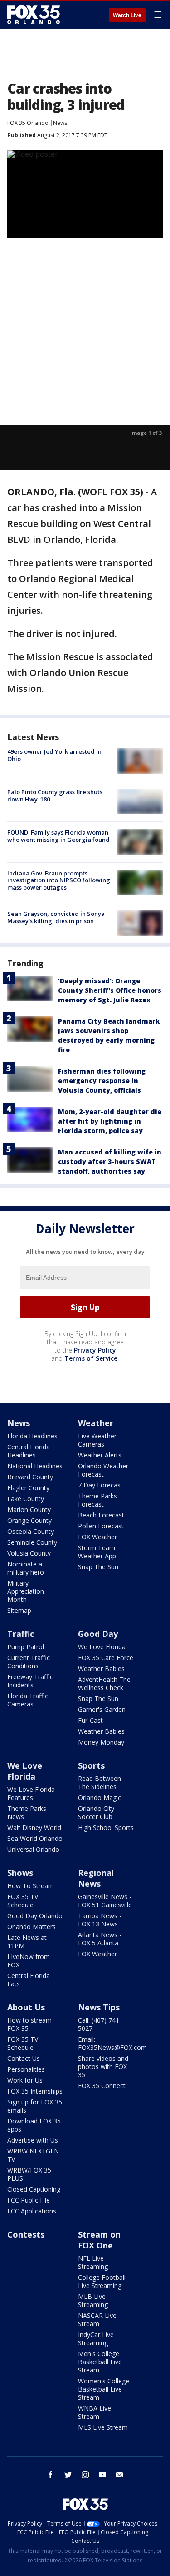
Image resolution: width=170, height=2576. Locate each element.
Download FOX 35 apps (34, 2125)
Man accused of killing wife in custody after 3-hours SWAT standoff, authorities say (110, 1161)
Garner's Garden (102, 1709)
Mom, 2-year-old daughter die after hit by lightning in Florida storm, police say (110, 1121)
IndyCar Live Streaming (96, 2339)
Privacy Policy (95, 1350)
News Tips (99, 2007)
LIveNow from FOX (29, 1961)
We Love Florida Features (31, 1793)
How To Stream (31, 1886)
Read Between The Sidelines (100, 1783)
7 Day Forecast (100, 1485)
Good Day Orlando (35, 1916)
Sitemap (19, 1610)
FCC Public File (29, 2200)
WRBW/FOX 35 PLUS (29, 2174)
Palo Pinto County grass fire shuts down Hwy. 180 (55, 796)
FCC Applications (32, 2211)
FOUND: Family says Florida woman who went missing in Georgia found (58, 836)
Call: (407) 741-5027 (100, 2024)
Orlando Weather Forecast (103, 1470)
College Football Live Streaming (102, 2281)
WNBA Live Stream (95, 2412)
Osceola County (31, 1531)
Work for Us (25, 2080)
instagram (85, 2475)
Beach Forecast (101, 1515)
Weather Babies (101, 1668)
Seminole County (32, 1542)
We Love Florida (102, 1647)
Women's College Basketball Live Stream (104, 2389)
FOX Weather (97, 1537)
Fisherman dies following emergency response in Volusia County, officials (102, 1081)
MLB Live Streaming (93, 2300)
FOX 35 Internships (35, 2091)
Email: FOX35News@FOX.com (112, 2043)
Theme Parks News (27, 1813)
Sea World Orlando (35, 1838)
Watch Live (127, 15)
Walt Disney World (34, 1828)
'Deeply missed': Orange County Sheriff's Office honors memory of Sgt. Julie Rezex (110, 990)
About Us (26, 2007)
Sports (91, 1765)
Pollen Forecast (101, 1526)
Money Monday (101, 1742)
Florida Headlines (32, 1436)
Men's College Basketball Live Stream (100, 2362)
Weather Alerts (100, 1455)
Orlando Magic (100, 1798)
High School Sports (106, 1828)
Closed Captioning (34, 2189)
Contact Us (24, 2058)
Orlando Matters (32, 1927)
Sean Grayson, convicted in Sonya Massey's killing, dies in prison (56, 917)
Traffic (21, 1634)
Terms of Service (91, 1358)
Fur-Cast (90, 1720)
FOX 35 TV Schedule (23, 1901)
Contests (26, 2234)
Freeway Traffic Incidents (30, 1681)
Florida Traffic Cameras (28, 1700)
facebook (51, 2475)
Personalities (26, 2069)
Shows (20, 1873)
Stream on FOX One (99, 2240)
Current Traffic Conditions (29, 1662)
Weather (96, 1423)
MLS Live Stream (103, 2427)
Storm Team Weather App (97, 1552)
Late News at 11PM (27, 1942)
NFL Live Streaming (93, 2262)
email (120, 2475)
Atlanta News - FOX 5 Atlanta (100, 1939)
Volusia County (29, 1553)
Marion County (29, 1509)
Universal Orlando (33, 1849)
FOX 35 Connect (102, 2086)
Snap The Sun (98, 1567)
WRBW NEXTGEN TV (33, 2155)
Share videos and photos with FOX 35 (103, 2066)
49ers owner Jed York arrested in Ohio (54, 755)
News (60, 123)
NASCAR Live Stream (97, 2320)
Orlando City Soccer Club (96, 1813)
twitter (68, 2475)
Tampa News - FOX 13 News (100, 1920)
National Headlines (35, 1466)
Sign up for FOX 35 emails (35, 2106)
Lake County (26, 1499)
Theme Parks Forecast (97, 1500)
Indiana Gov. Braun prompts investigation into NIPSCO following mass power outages (59, 880)
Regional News (96, 1878)
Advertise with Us (33, 2140)
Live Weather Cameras (97, 1440)
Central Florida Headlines (29, 1451)
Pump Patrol (26, 1647)
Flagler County (28, 1488)
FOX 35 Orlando (28, 123)
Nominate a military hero (26, 1568)
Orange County (29, 1520)
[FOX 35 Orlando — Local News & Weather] (34, 15)
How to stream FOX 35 (29, 2024)
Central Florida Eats (29, 1980)
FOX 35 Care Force (106, 1658)
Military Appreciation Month (26, 1591)
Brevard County (30, 1477)
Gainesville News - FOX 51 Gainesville (105, 1901)
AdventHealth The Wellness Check (104, 1683)
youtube (102, 2475)
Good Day (98, 1634)
